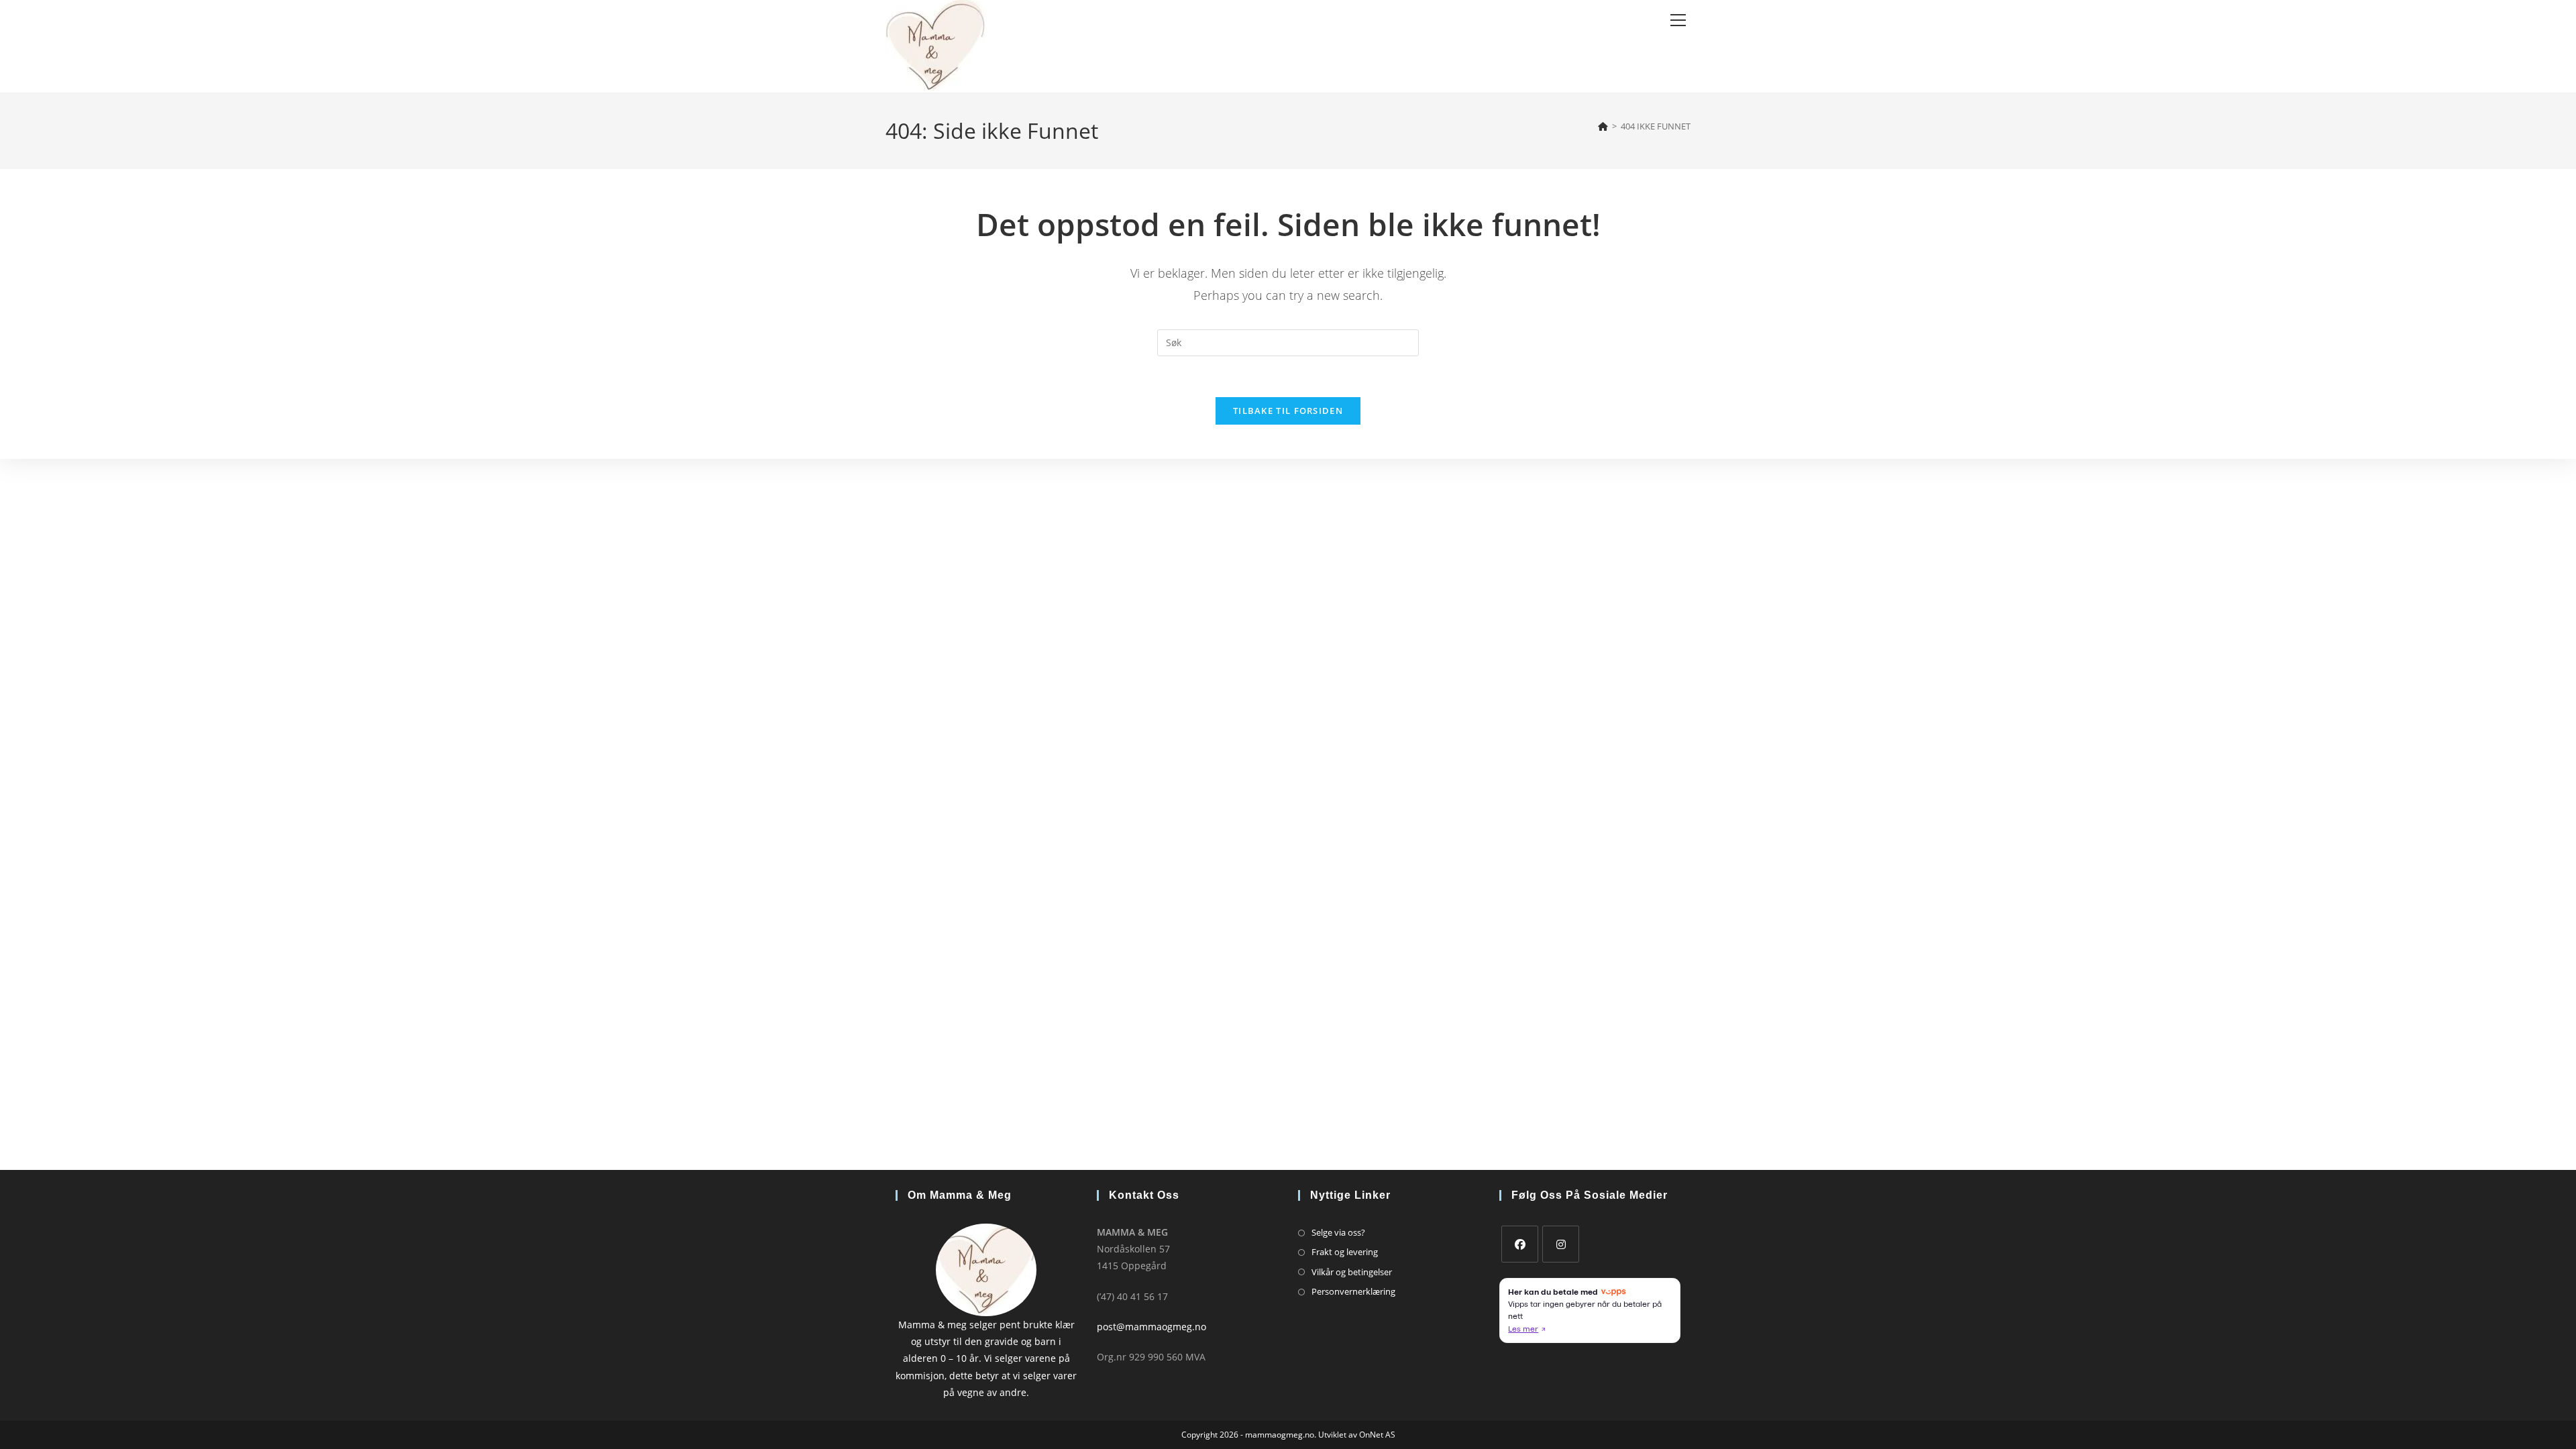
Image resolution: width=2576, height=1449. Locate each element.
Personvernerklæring (1353, 1291)
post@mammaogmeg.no (1151, 1327)
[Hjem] (1603, 126)
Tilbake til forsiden (1288, 411)
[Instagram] (1561, 1244)
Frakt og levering (1345, 1252)
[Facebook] (1520, 1244)
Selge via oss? (1338, 1232)
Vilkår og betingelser (1352, 1272)
